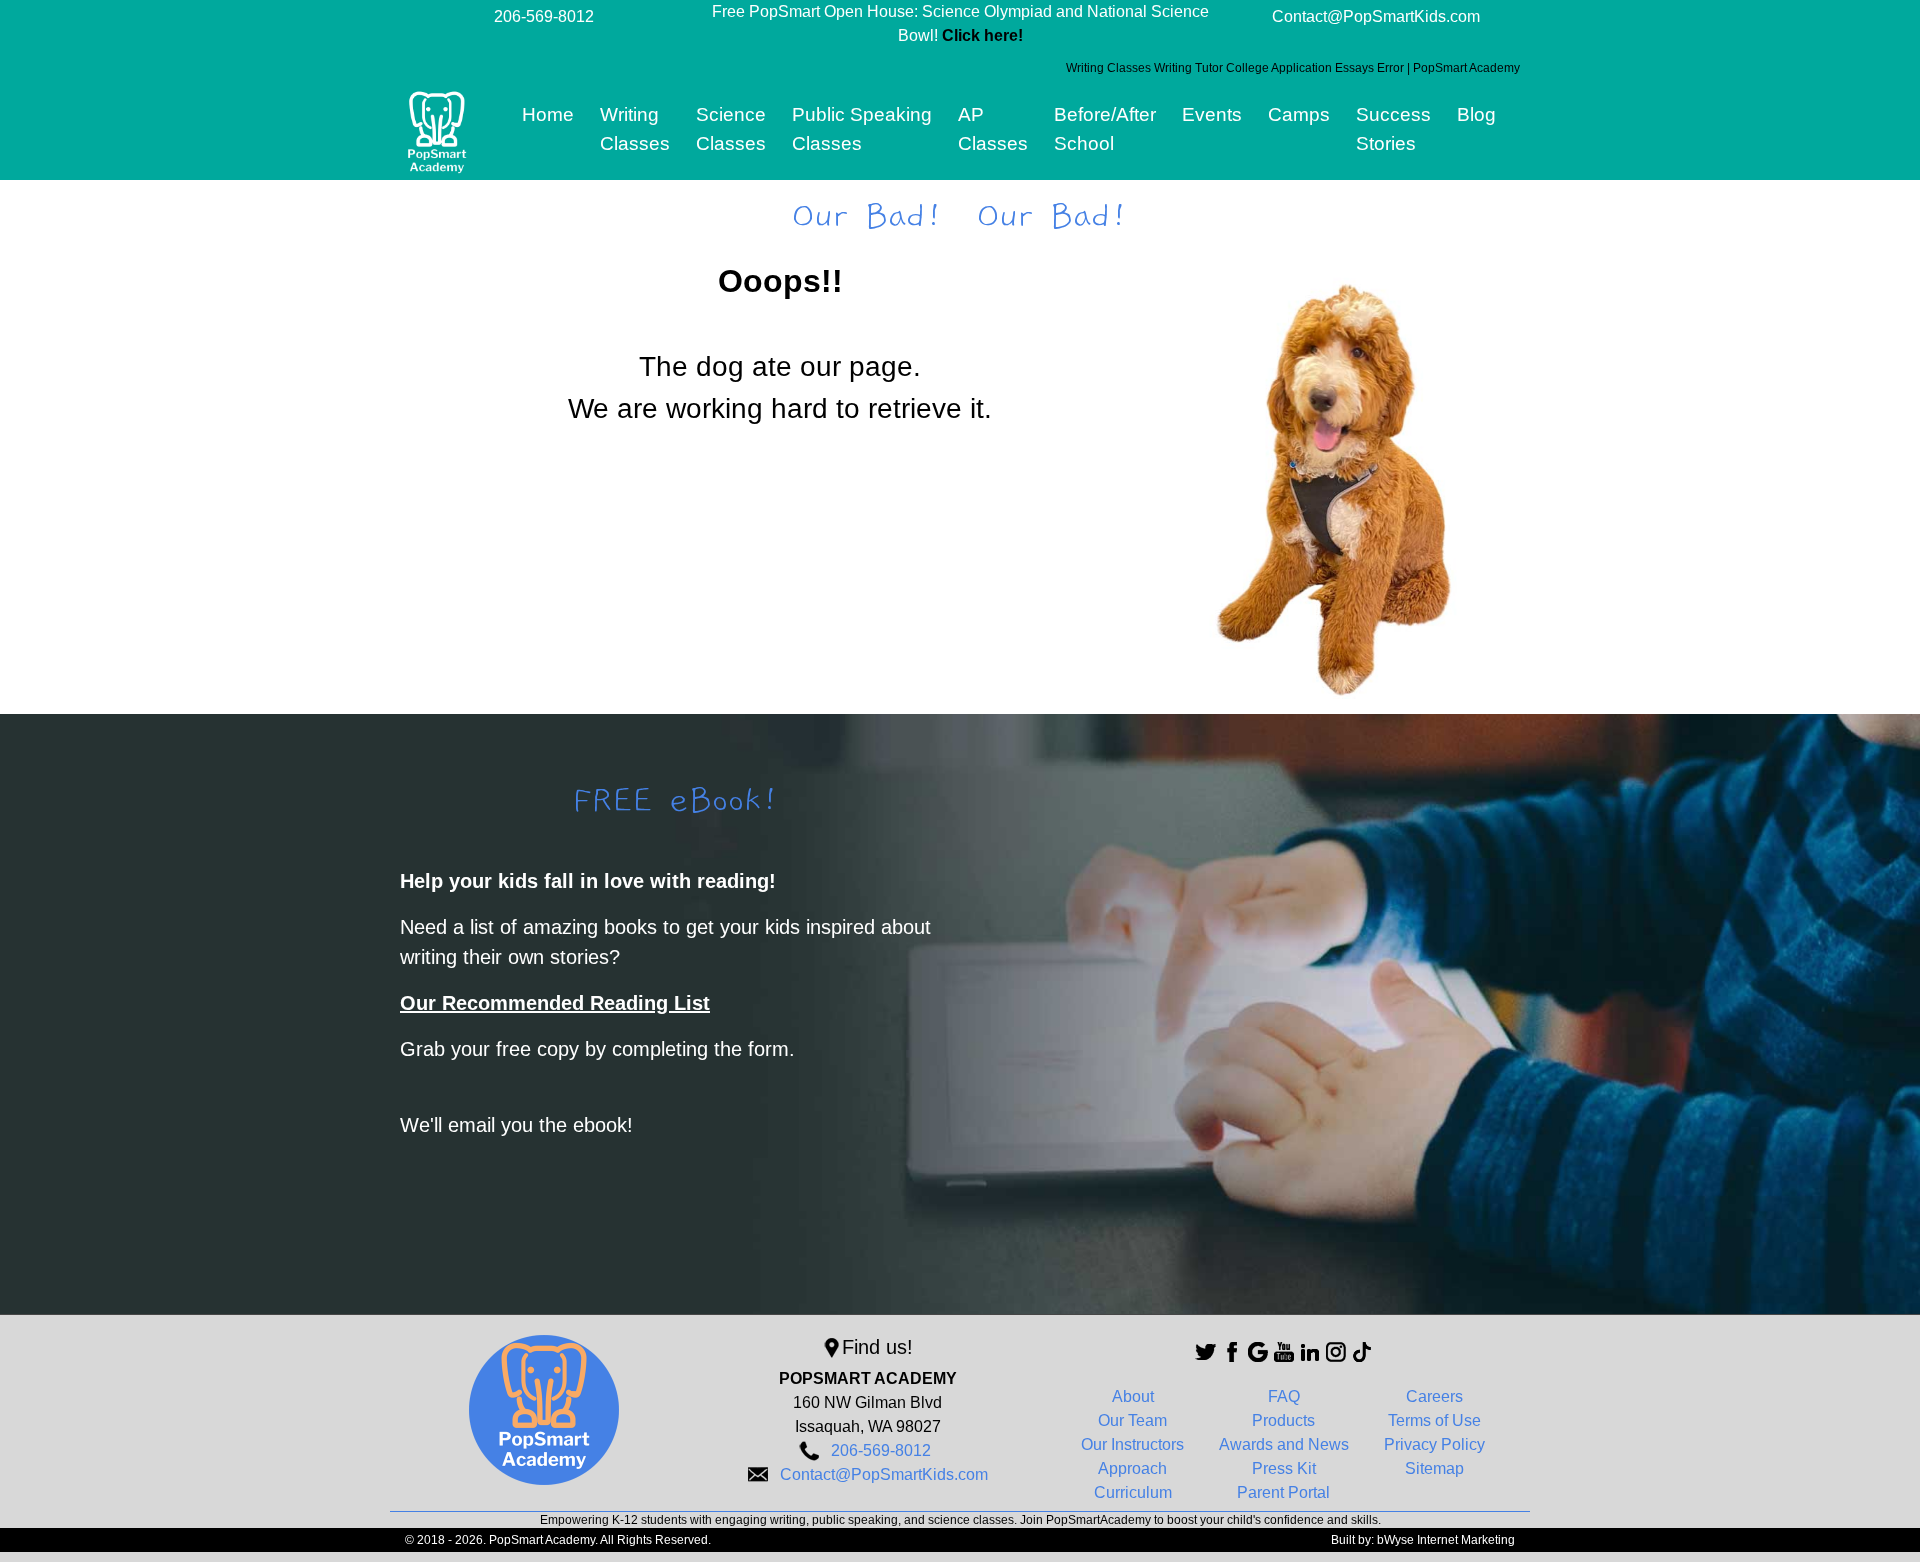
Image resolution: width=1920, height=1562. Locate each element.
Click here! (982, 35)
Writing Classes (635, 129)
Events (1212, 114)
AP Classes (993, 129)
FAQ (1284, 1396)
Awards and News (1284, 1444)
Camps (1299, 114)
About (1133, 1396)
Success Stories (1393, 129)
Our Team (1132, 1420)
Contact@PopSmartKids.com (1376, 16)
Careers (1434, 1396)
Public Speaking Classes (862, 129)
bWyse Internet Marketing (1446, 1540)
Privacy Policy (1434, 1444)
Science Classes (731, 129)
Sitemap (1434, 1468)
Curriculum (1133, 1492)
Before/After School (1105, 129)
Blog (1476, 114)
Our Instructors (1132, 1444)
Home (548, 114)
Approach (1132, 1468)
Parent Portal (1283, 1492)
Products (1283, 1420)
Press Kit (1284, 1468)
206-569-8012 (544, 16)
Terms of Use (1434, 1420)
